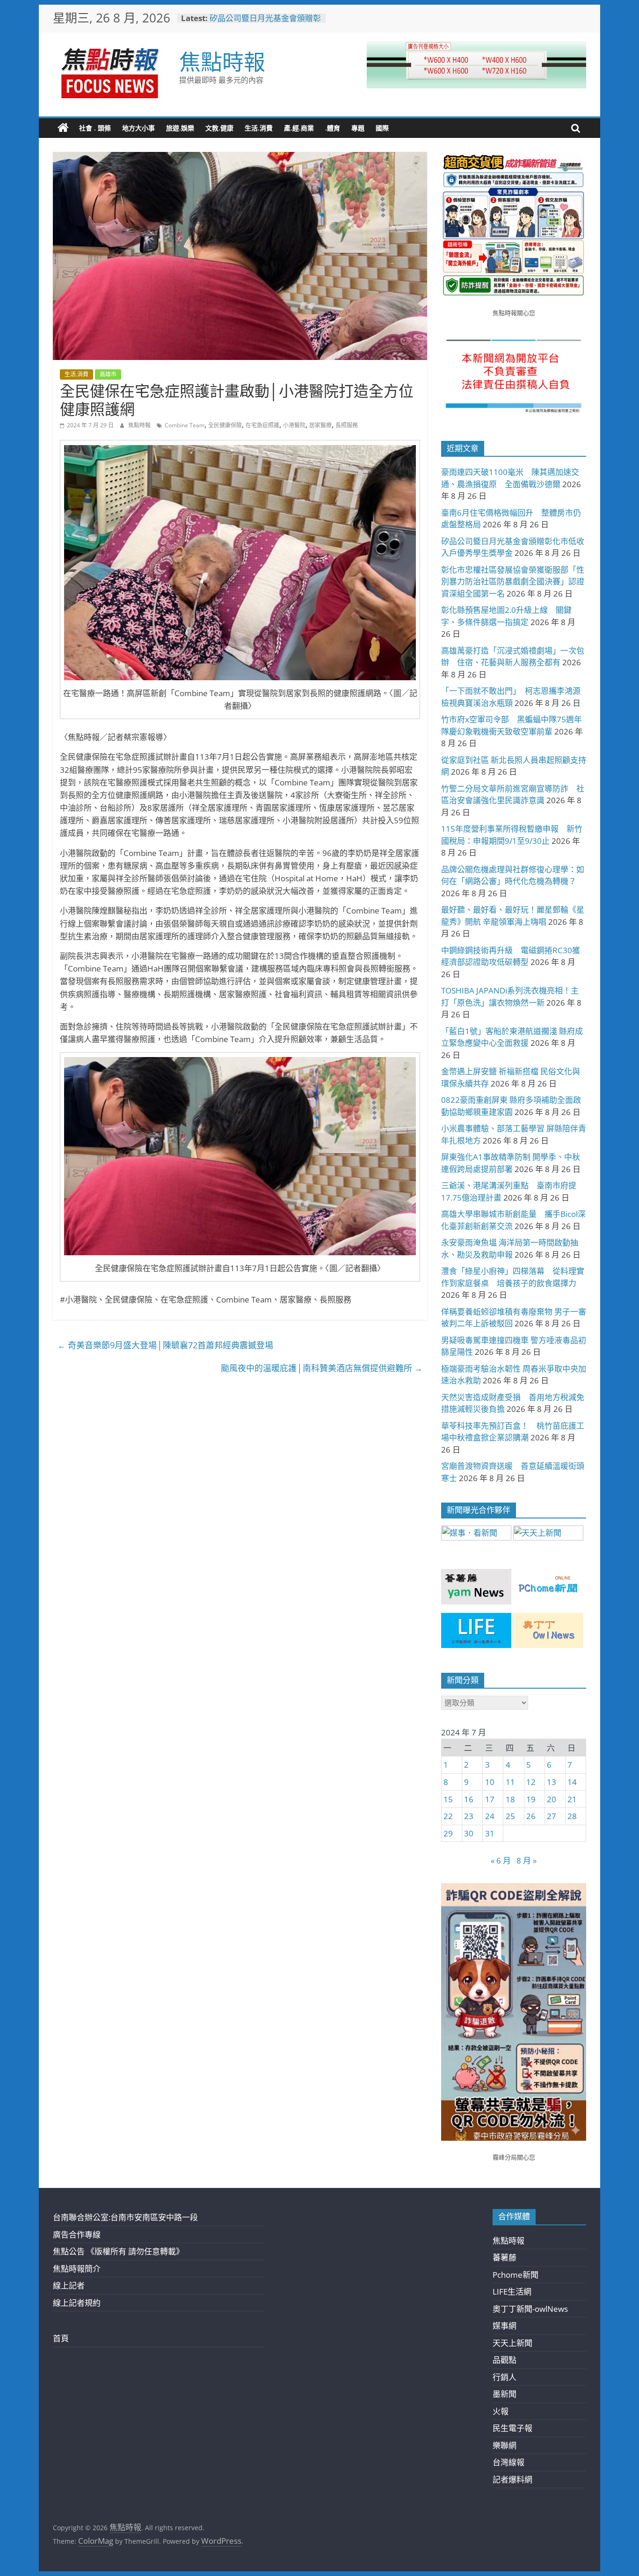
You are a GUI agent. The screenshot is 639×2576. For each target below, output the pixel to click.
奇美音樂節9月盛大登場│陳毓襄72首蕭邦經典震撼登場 (165, 1345)
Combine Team (185, 425)
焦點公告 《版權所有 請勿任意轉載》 (118, 2251)
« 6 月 (501, 1860)
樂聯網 (505, 2445)
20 (552, 1799)
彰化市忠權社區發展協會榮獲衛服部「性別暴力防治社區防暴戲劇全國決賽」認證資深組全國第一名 (513, 582)
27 (552, 1816)
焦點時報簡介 (77, 2269)
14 (572, 1782)
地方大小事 (138, 128)
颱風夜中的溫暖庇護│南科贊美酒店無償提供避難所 (322, 1368)
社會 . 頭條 (95, 128)
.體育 (333, 128)
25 (510, 1816)
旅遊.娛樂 (180, 128)
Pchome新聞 (516, 2275)
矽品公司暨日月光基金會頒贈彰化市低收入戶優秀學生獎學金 (265, 23)
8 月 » (526, 1860)
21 (572, 1799)
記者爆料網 (512, 2479)
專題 (358, 128)
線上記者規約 (77, 2303)
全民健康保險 (225, 425)
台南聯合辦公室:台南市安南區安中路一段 (125, 2217)
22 (448, 1816)
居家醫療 (320, 425)
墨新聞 (505, 2394)
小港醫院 (294, 425)
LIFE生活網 (512, 2292)
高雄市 (108, 374)
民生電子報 (512, 2428)
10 (490, 1782)
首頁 (61, 2338)
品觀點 (505, 2360)
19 (531, 1799)
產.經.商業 (299, 128)
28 (572, 1816)
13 (552, 1782)
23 (469, 1816)
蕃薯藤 (505, 2257)
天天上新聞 (512, 2343)
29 (448, 1833)
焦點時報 (222, 61)
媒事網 (505, 2326)
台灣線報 (508, 2462)
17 (490, 1799)
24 (490, 1816)
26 (531, 1816)
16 (469, 1799)
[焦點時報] (63, 128)
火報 (501, 2411)
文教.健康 (219, 128)
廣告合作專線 (77, 2234)
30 (469, 1833)
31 (490, 1833)
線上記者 (69, 2285)
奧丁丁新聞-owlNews (530, 2309)
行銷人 (505, 2377)
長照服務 (347, 425)
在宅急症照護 (262, 425)
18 (510, 1799)
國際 (382, 128)
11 (510, 1782)
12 (531, 1782)
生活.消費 (259, 128)
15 (448, 1799)
